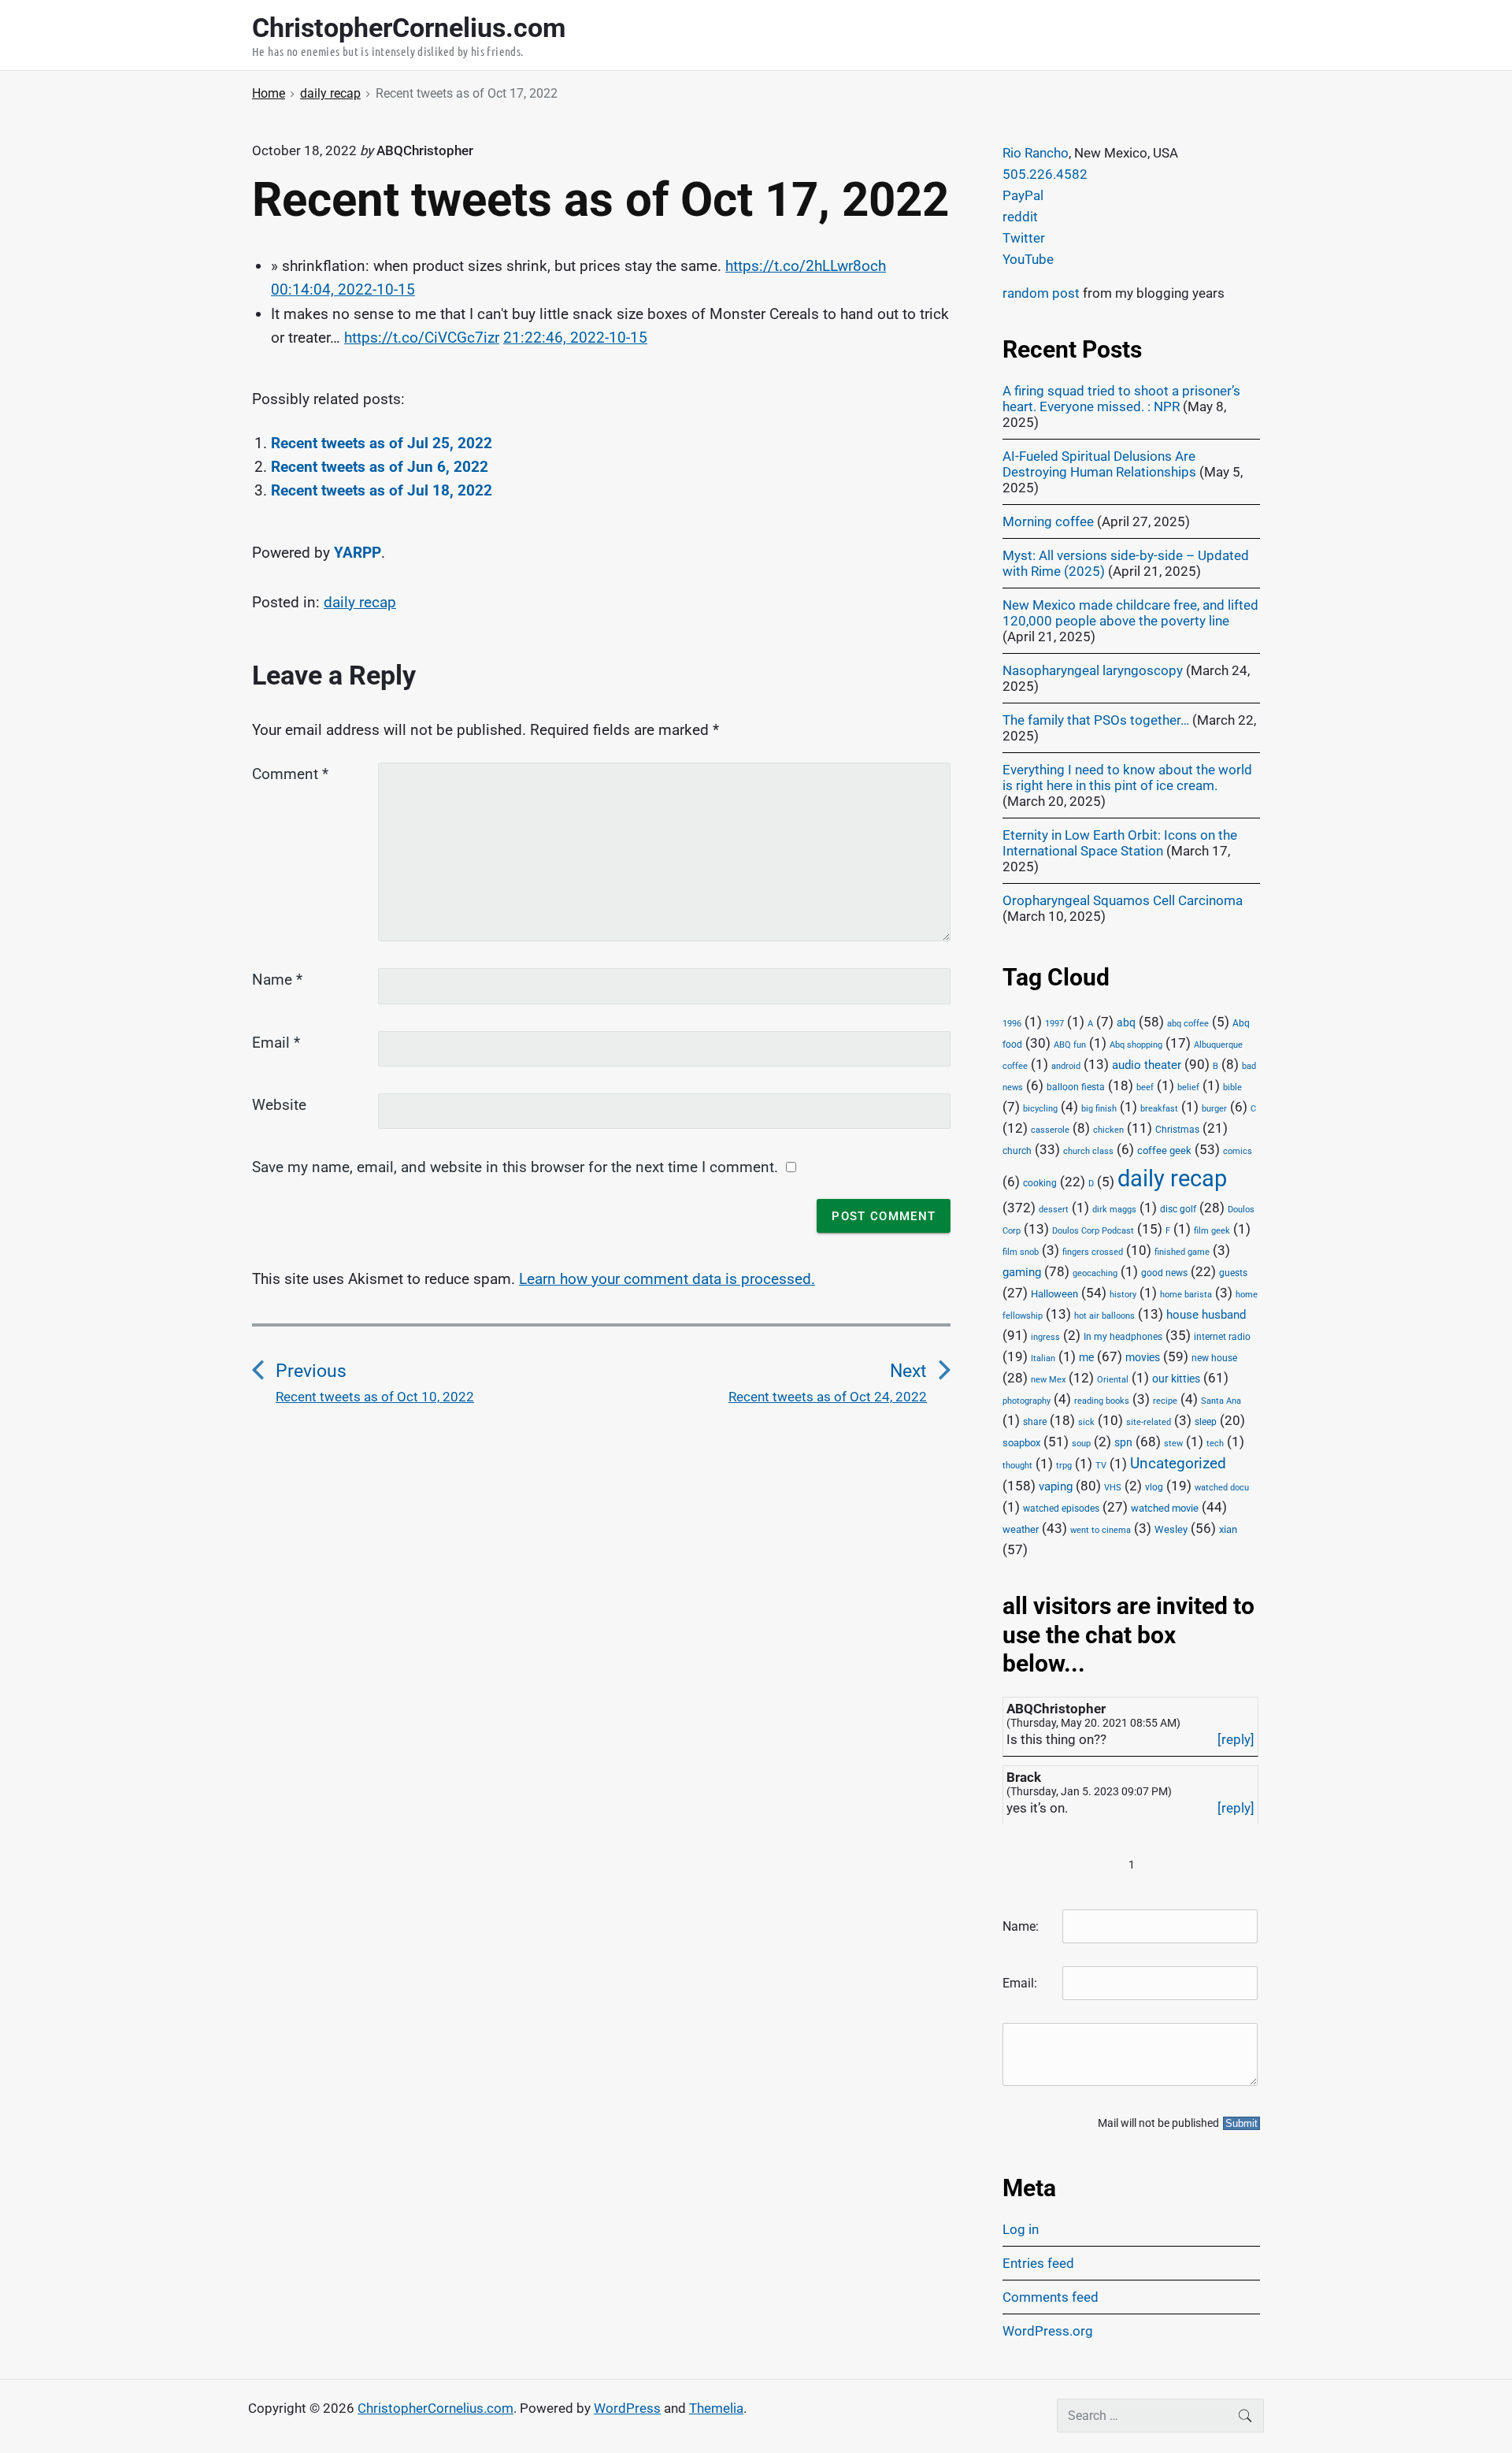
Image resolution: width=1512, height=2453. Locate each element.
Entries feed (1038, 2263)
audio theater (1147, 1065)
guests (1233, 1273)
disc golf (1178, 1209)
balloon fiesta (1076, 1087)
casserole (1050, 1130)
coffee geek (1164, 1150)
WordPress (627, 2408)
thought (1017, 1466)
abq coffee (1188, 1024)
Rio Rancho (1036, 153)
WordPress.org (1048, 2331)
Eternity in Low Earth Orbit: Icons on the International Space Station (1120, 843)
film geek (1212, 1231)
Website (279, 1105)
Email (276, 1043)
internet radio (1222, 1337)
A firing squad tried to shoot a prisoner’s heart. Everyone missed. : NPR (1121, 399)
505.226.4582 (1045, 174)
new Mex (1048, 1380)
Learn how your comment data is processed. (667, 1279)
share (1035, 1422)
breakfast (1159, 1109)
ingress (1045, 1337)
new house (1214, 1358)
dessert (1054, 1210)
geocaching (1095, 1273)
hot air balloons (1104, 1316)
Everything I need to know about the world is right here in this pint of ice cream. (1127, 777)
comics (1238, 1151)
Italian (1043, 1358)
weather (1021, 1529)
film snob (1021, 1252)
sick (1086, 1422)
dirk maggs (1114, 1210)
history (1123, 1295)
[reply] (1236, 1739)
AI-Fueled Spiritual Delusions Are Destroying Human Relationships (1099, 464)
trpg (1064, 1466)
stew (1173, 1444)
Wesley (1171, 1529)
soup (1081, 1444)
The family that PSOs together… (1096, 720)
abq (1126, 1022)
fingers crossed (1093, 1252)
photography (1027, 1401)
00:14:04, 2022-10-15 (343, 289)
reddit (1020, 217)
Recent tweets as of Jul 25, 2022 (382, 443)
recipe (1165, 1401)
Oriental (1113, 1380)
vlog (1154, 1487)
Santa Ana (1221, 1401)
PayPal (1023, 195)
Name (277, 980)
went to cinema (1101, 1530)
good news (1164, 1273)
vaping (1056, 1486)
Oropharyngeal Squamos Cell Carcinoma (1123, 900)
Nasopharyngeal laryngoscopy (1093, 670)
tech (1215, 1444)
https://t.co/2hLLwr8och (806, 266)
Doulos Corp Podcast (1093, 1230)
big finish (1099, 1109)
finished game (1182, 1252)
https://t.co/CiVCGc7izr (422, 338)
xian (1228, 1529)
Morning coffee (1048, 521)
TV (1101, 1466)
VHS (1113, 1488)
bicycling (1040, 1109)
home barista (1186, 1295)
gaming (1022, 1273)
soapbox (1021, 1443)
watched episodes (1061, 1509)
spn (1123, 1442)
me (1086, 1357)
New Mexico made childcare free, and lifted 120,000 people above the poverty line (1130, 613)
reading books (1102, 1401)
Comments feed (1051, 2297)
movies (1143, 1357)
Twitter (1024, 238)
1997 (1054, 1024)
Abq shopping (1136, 1045)
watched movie (1165, 1508)
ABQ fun (1070, 1045)
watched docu (1222, 1488)
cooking (1040, 1183)
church (1017, 1151)
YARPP (358, 553)
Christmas (1177, 1130)
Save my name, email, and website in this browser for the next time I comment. (515, 1167)
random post (1041, 293)
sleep (1206, 1422)
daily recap (360, 602)
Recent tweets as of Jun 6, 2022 (380, 467)
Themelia (716, 2408)
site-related (1149, 1422)
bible (1232, 1087)
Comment (290, 774)
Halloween (1054, 1294)
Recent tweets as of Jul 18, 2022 (382, 490)
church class (1088, 1151)
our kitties (1176, 1379)
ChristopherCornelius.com (435, 2408)
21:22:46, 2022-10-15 (575, 338)
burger (1214, 1109)
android (1066, 1066)
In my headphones (1123, 1337)
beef (1145, 1087)
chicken (1108, 1130)
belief (1188, 1087)
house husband (1206, 1315)
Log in (1021, 2229)
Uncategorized (1178, 1464)
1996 (1012, 1024)
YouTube (1028, 259)
